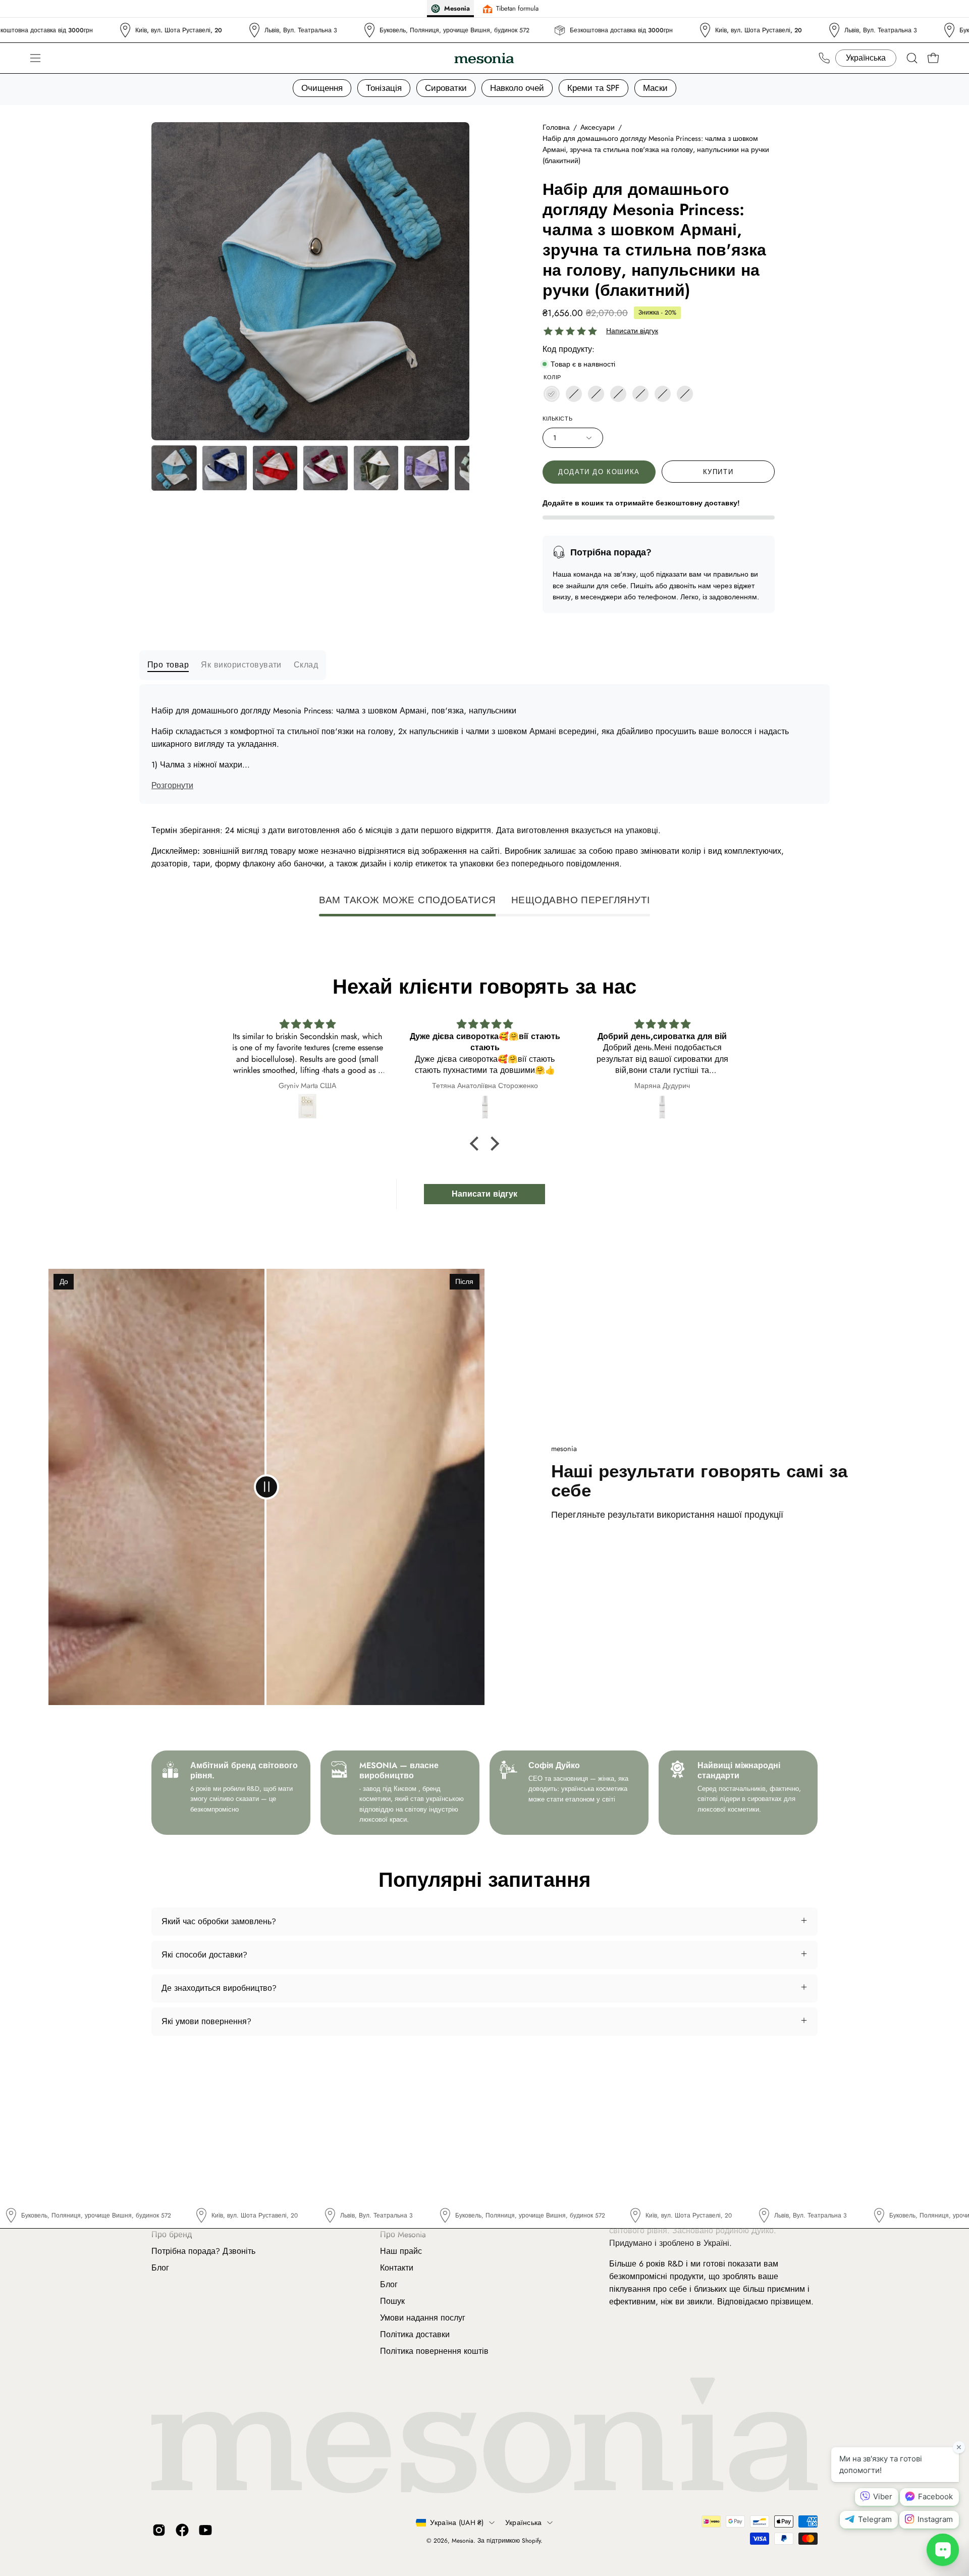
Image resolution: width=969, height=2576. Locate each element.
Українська (524, 2522)
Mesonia (463, 2541)
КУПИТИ (718, 472)
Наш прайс (401, 2251)
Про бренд (172, 2234)
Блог (160, 2268)
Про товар (168, 665)
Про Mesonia (403, 2234)
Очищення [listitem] (322, 88)
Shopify (531, 2541)
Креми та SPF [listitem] (594, 88)
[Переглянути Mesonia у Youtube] (205, 2530)
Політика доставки (415, 2334)
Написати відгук (632, 331)
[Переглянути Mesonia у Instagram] (159, 2530)
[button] (912, 58)
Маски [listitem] (655, 88)
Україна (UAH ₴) (457, 2522)
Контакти (397, 2268)
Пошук (392, 2301)
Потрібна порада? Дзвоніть (203, 2251)
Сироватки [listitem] (446, 88)
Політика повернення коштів (434, 2351)
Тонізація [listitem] (384, 88)
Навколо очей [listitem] (517, 88)
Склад (306, 665)
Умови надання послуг (423, 2318)
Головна (556, 127)
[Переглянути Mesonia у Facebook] (182, 2530)
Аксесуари (598, 127)
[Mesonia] (484, 58)
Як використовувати (241, 665)
